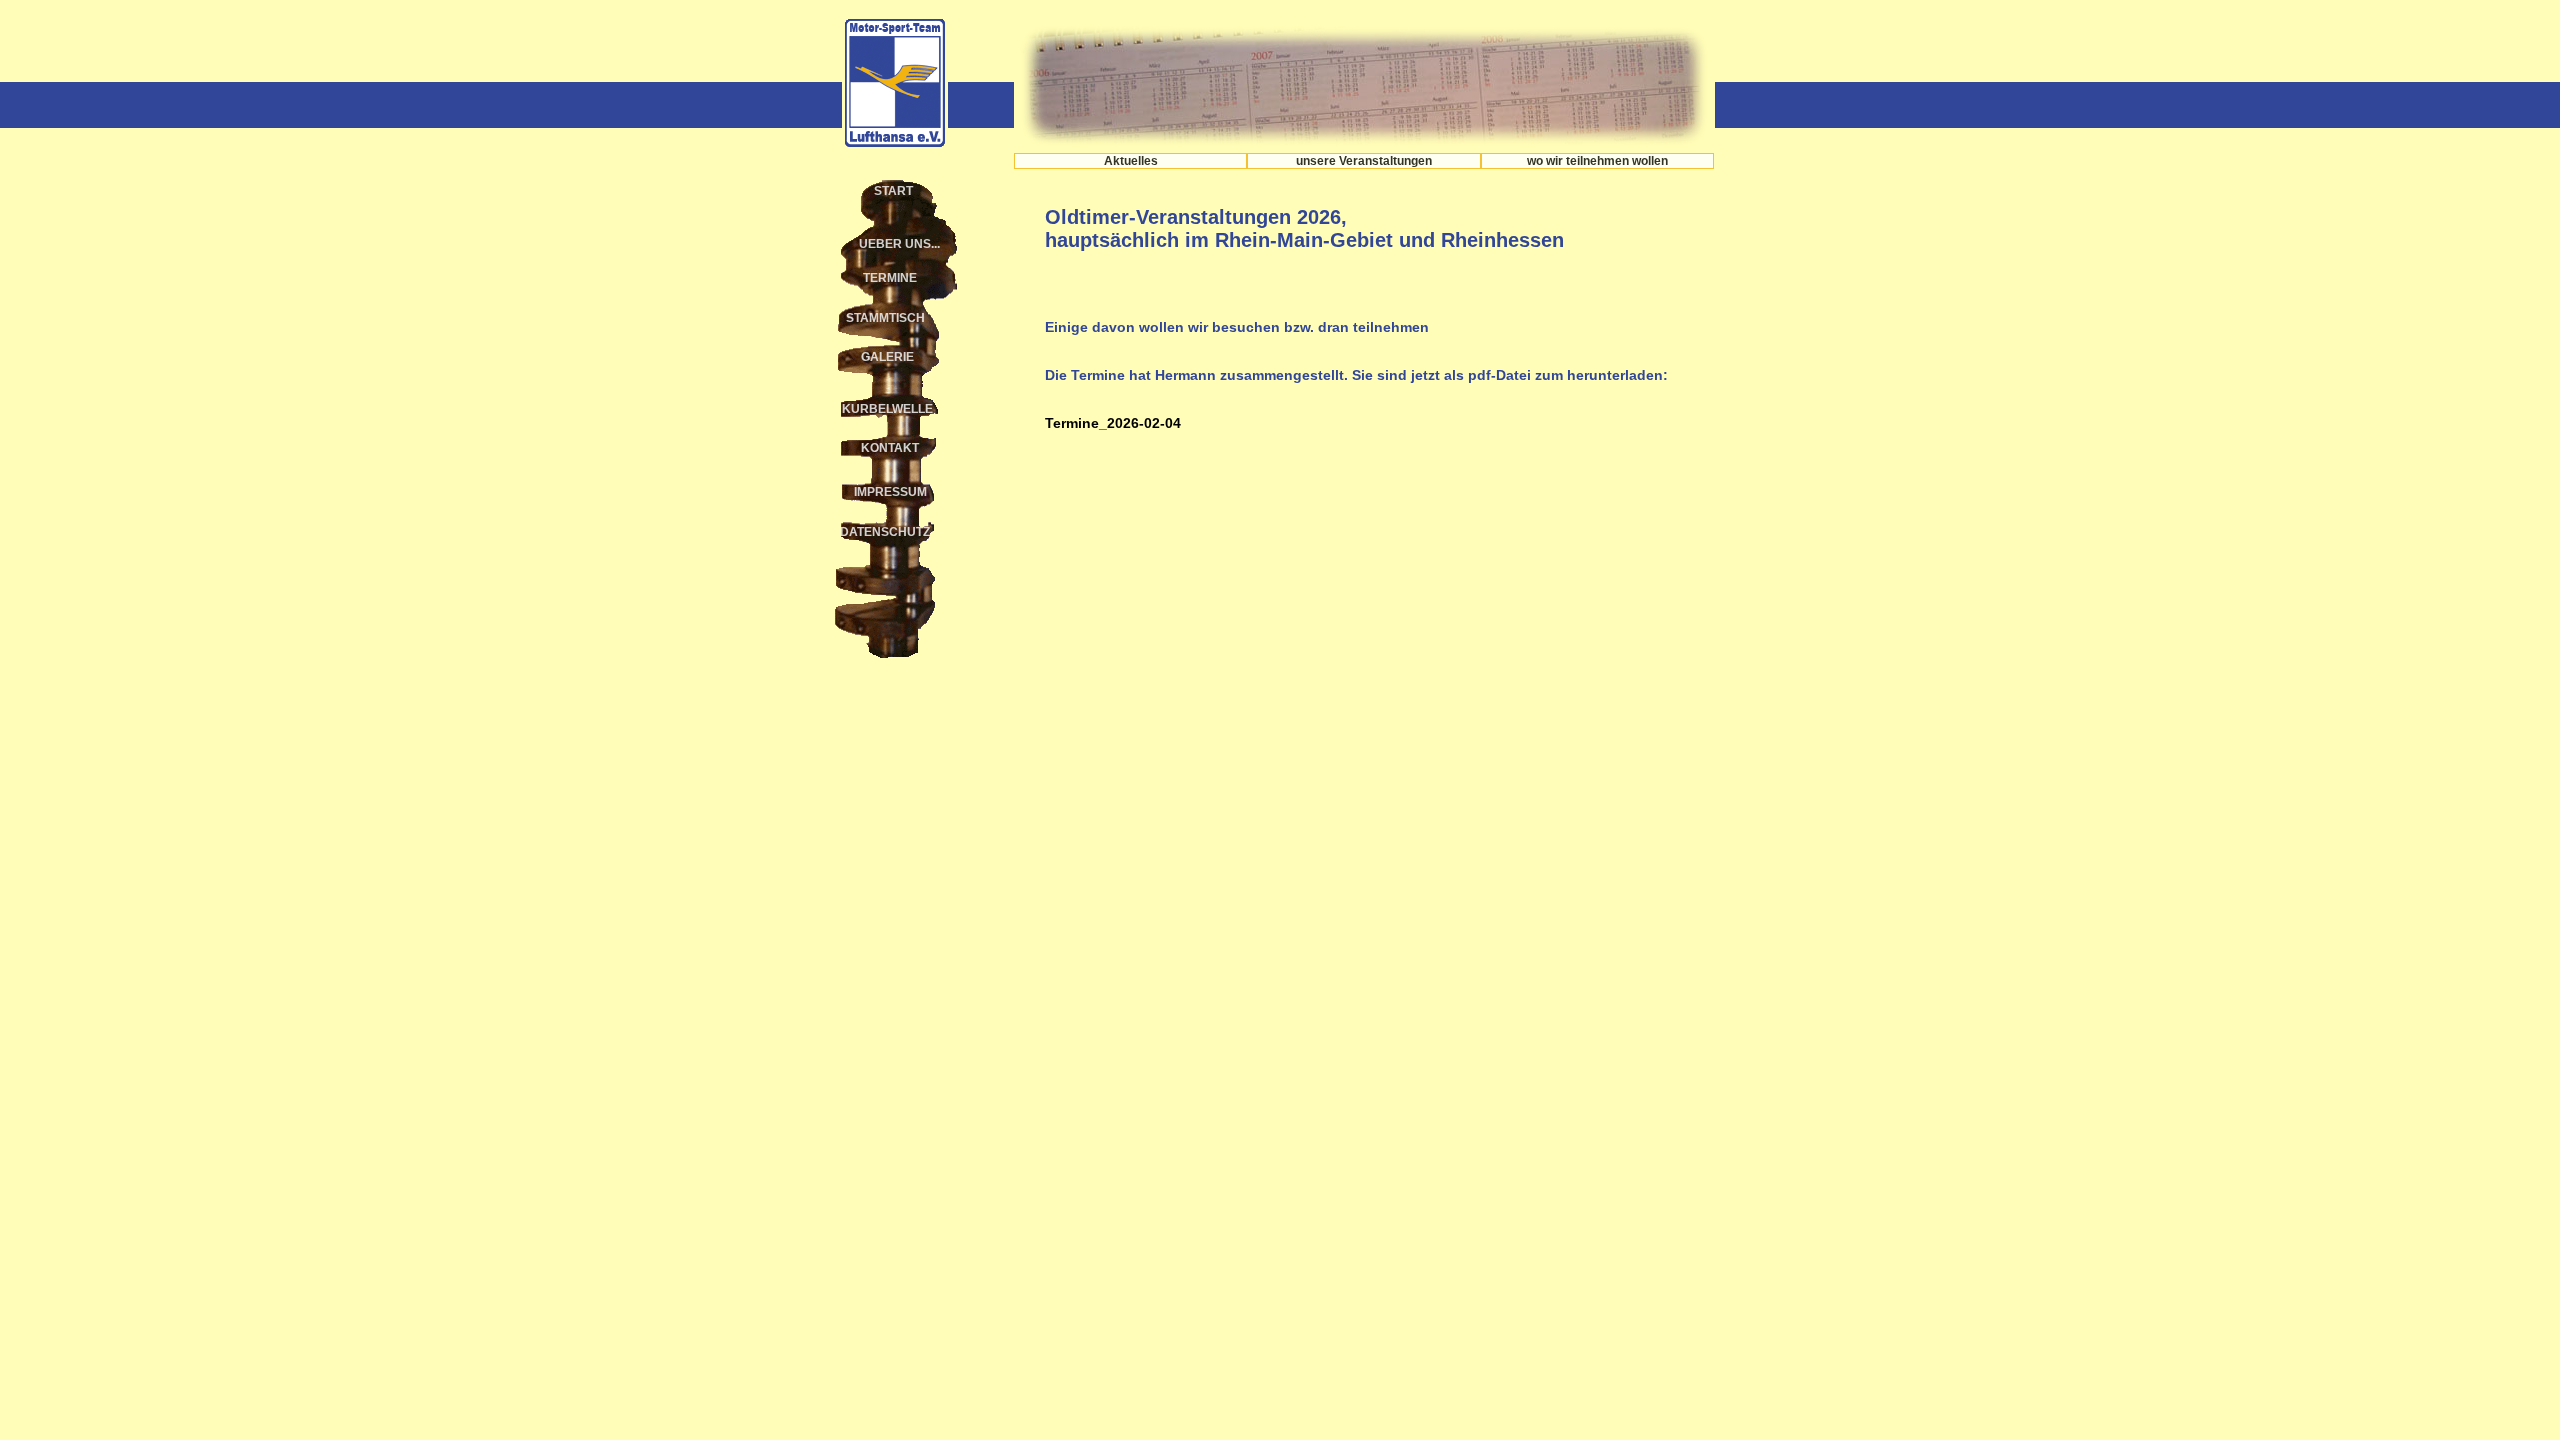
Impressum (890, 492)
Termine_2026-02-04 (1113, 423)
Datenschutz (885, 532)
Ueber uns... (899, 244)
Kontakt (890, 448)
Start (893, 191)
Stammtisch (885, 318)
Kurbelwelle (887, 409)
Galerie (887, 357)
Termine (890, 278)
